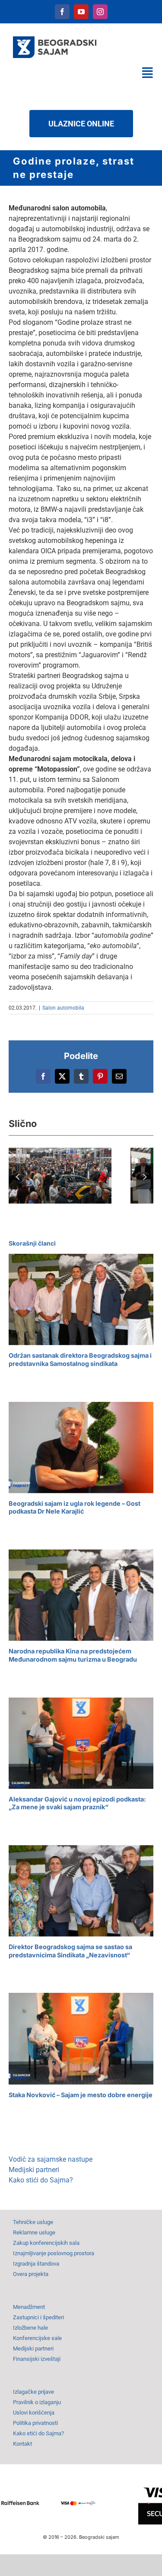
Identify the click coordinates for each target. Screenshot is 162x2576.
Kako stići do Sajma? (41, 2180)
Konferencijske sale (37, 2338)
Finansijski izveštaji (37, 2359)
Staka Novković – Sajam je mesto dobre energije (81, 2095)
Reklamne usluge (34, 2232)
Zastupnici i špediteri (38, 2317)
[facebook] (62, 12)
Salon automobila (63, 1008)
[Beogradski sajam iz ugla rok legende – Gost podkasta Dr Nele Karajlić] (81, 1448)
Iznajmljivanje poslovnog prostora (54, 2253)
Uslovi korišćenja (34, 2413)
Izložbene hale (30, 2328)
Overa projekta (31, 2274)
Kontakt (22, 2444)
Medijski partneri (34, 2170)
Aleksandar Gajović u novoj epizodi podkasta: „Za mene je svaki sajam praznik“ (77, 1803)
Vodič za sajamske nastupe (51, 2159)
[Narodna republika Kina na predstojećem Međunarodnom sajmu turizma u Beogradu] (81, 1595)
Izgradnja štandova (36, 2264)
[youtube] (81, 12)
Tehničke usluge (33, 2222)
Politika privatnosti (35, 2423)
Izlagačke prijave (33, 2392)
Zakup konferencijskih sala (46, 2243)
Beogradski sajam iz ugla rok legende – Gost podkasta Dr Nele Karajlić (75, 1508)
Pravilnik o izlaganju (37, 2402)
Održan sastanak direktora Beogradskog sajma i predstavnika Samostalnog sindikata (80, 1359)
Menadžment (29, 2307)
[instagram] (100, 12)
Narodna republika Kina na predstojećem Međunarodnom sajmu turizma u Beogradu (73, 1655)
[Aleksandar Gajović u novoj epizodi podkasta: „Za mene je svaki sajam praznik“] (81, 1743)
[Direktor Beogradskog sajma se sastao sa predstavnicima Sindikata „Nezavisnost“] (81, 1891)
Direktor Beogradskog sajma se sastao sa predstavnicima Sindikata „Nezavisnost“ (70, 1951)
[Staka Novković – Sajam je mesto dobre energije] (81, 2039)
